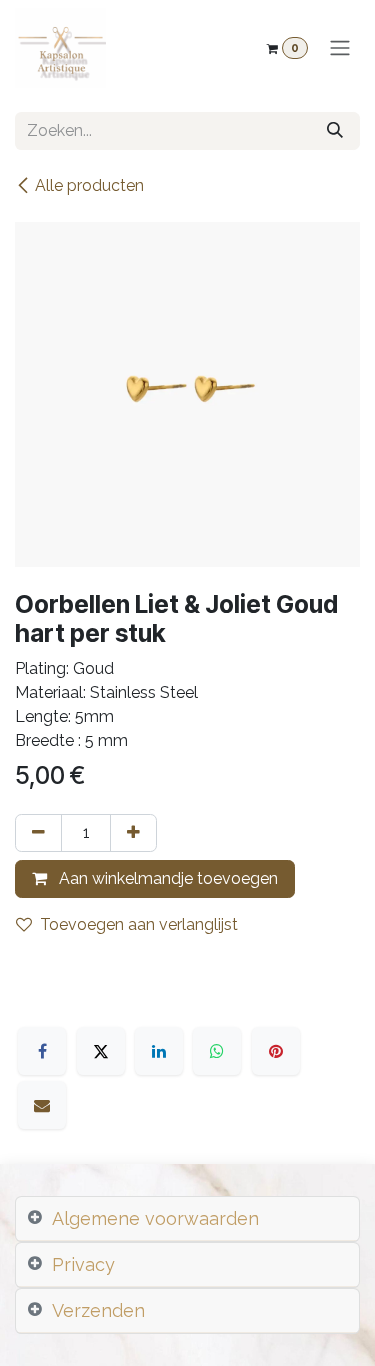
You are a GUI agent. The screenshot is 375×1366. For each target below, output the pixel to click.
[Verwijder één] (38, 833)
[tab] (187, 1219)
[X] (101, 1051)
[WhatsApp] (217, 1051)
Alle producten (89, 185)
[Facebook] (42, 1051)
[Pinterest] (276, 1051)
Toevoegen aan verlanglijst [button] (139, 924)
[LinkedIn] (159, 1051)
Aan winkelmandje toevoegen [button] (166, 878)
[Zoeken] (335, 131)
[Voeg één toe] (133, 833)
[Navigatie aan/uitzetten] (340, 48)
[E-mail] (42, 1105)
